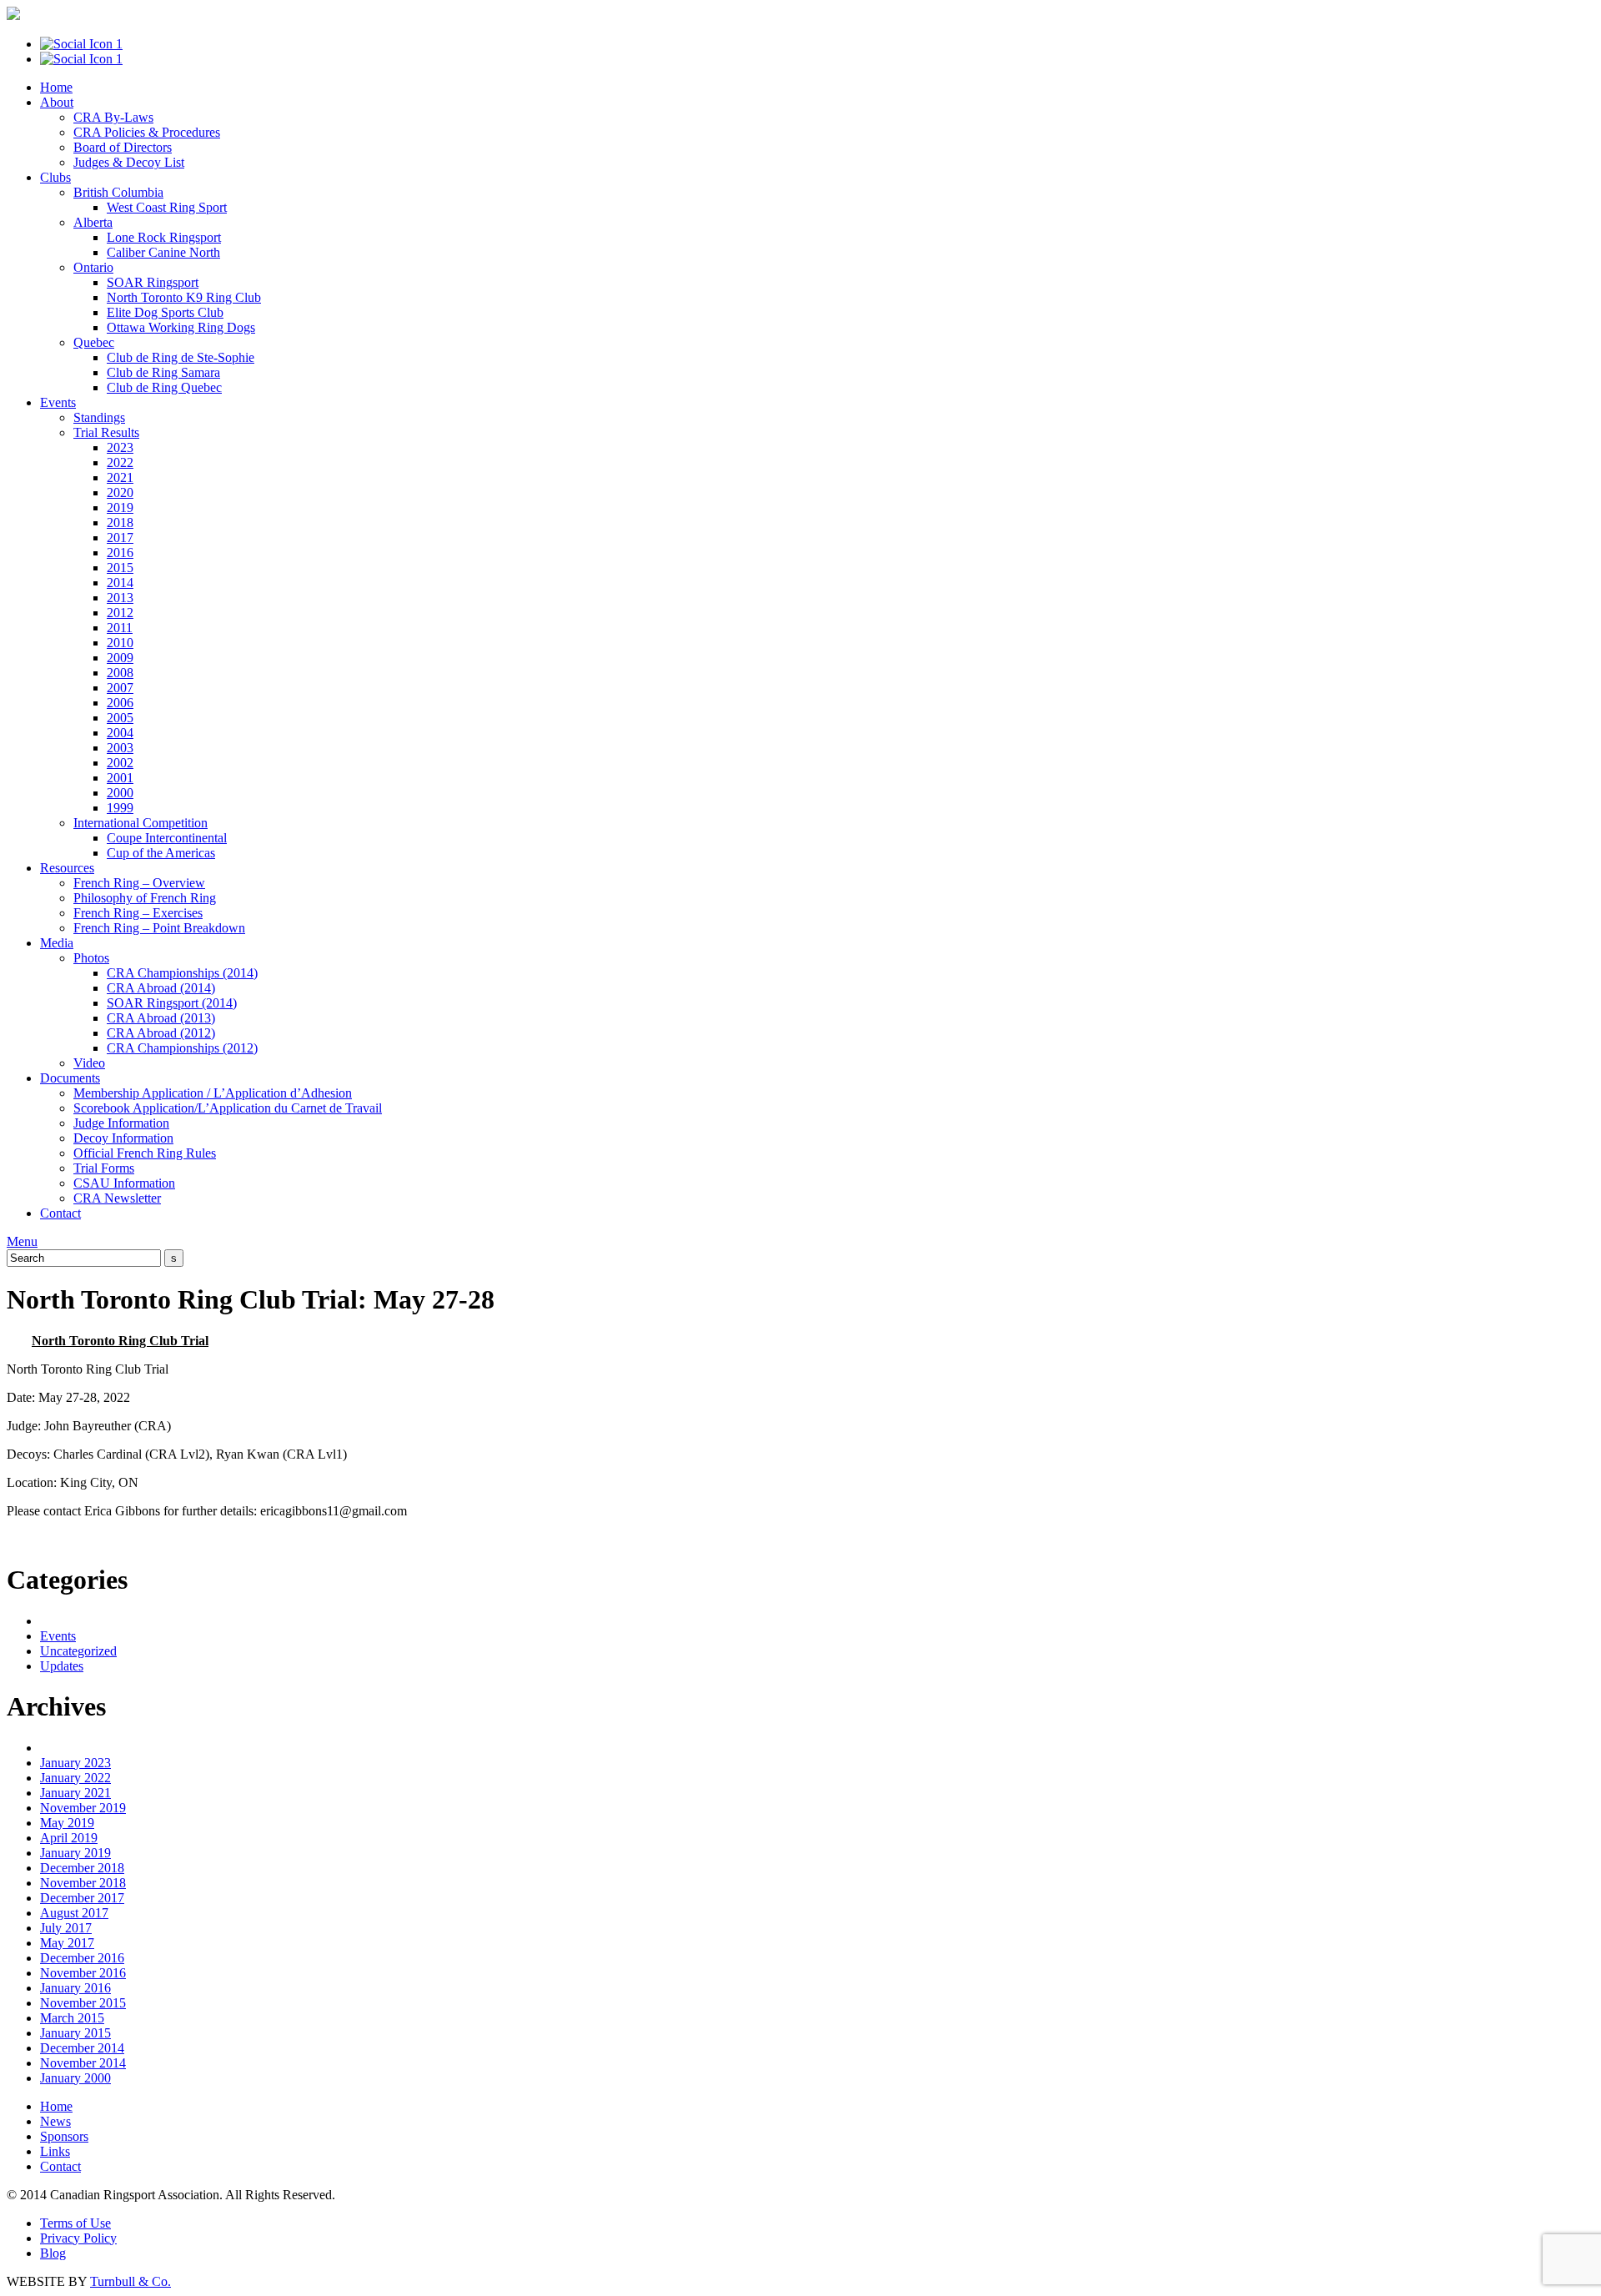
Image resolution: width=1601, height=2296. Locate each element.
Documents (70, 1078)
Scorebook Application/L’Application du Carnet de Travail (228, 1108)
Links (55, 2151)
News (55, 2121)
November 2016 (83, 1973)
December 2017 (82, 1898)
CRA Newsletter (117, 1198)
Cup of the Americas (161, 853)
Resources (67, 868)
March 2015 (72, 2018)
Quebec (94, 342)
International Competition (141, 823)
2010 (120, 643)
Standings (99, 417)
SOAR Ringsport (153, 282)
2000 (120, 793)
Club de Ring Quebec (164, 387)
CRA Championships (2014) (182, 973)
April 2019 (69, 1838)
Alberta (93, 222)
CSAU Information (124, 1183)
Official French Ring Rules (145, 1153)
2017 (120, 538)
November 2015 (83, 2003)
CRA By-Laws (113, 117)
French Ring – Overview (139, 883)
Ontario (93, 267)
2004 (120, 733)
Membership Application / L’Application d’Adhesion (213, 1093)
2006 (120, 703)
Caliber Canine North (163, 252)
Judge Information (121, 1123)
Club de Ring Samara (163, 372)
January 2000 (75, 2078)
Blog (53, 2253)
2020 (120, 492)
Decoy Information (123, 1138)
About (57, 102)
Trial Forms (104, 1168)
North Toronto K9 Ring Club (184, 297)
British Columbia (118, 192)
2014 (120, 583)
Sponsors (64, 2136)
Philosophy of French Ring (145, 898)
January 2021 (75, 1793)
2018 (120, 523)
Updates (62, 1666)
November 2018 (83, 1883)
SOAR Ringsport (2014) (172, 1003)
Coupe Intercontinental (167, 838)
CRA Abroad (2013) (161, 1018)
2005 (120, 718)
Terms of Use (75, 2223)
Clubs (55, 177)
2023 (120, 447)
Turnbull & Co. (130, 2281)
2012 (120, 613)
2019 (120, 507)
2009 (120, 658)
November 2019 (83, 1808)
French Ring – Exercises (138, 913)
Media (57, 943)
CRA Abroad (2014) (161, 988)
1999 (120, 808)
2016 (120, 553)
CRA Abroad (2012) (161, 1033)
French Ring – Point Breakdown (159, 928)
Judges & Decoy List (129, 162)
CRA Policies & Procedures (147, 132)
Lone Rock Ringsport (164, 237)
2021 (120, 477)
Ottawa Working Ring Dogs (181, 327)
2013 (120, 598)
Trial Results (106, 432)
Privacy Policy (78, 2238)
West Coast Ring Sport (167, 207)
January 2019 (75, 1853)
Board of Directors (123, 147)
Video (89, 1063)
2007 (120, 688)
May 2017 (67, 1943)
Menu (22, 1241)
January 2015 (75, 2033)
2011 (120, 628)
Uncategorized (78, 1651)
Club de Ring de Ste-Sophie (181, 357)
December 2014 (82, 2048)
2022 (120, 462)
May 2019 (67, 1823)
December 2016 (82, 1958)
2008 (120, 673)
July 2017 (66, 1928)
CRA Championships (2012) (182, 1048)
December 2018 (82, 1868)
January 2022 (75, 1778)
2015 (120, 568)
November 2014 (83, 2063)
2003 (120, 748)
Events (58, 402)
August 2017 (74, 1913)
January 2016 (75, 1988)
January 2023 (75, 1763)
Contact (60, 1213)
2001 (120, 778)
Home (56, 87)
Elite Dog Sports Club (165, 312)
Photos (91, 958)
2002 (120, 763)
